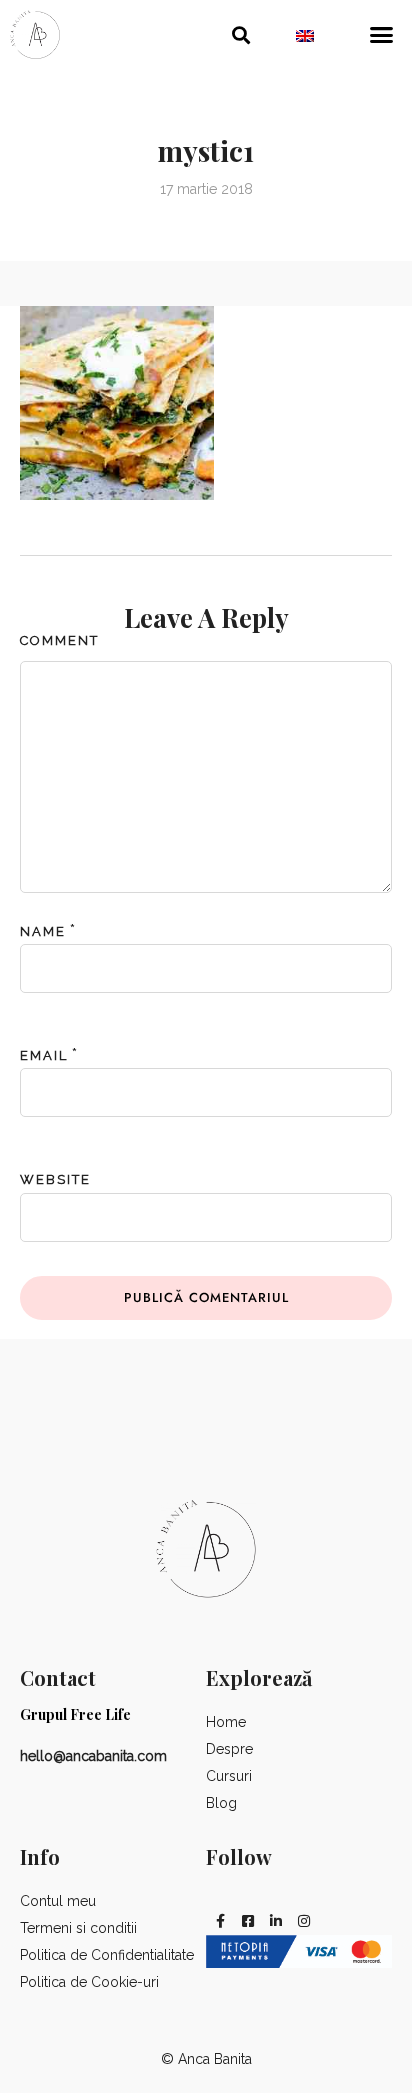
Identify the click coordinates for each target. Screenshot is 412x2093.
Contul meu (58, 1901)
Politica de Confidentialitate (107, 1955)
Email (44, 1055)
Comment (59, 640)
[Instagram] (304, 1921)
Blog (221, 1803)
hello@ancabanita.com (93, 1756)
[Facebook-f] (220, 1921)
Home (226, 1722)
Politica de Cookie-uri (89, 1982)
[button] (241, 34)
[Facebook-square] (248, 1921)
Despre (229, 1749)
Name (43, 931)
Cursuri (229, 1776)
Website (55, 1179)
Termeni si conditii (78, 1928)
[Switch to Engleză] (305, 35)
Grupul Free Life (75, 1714)
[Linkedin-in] (276, 1921)
